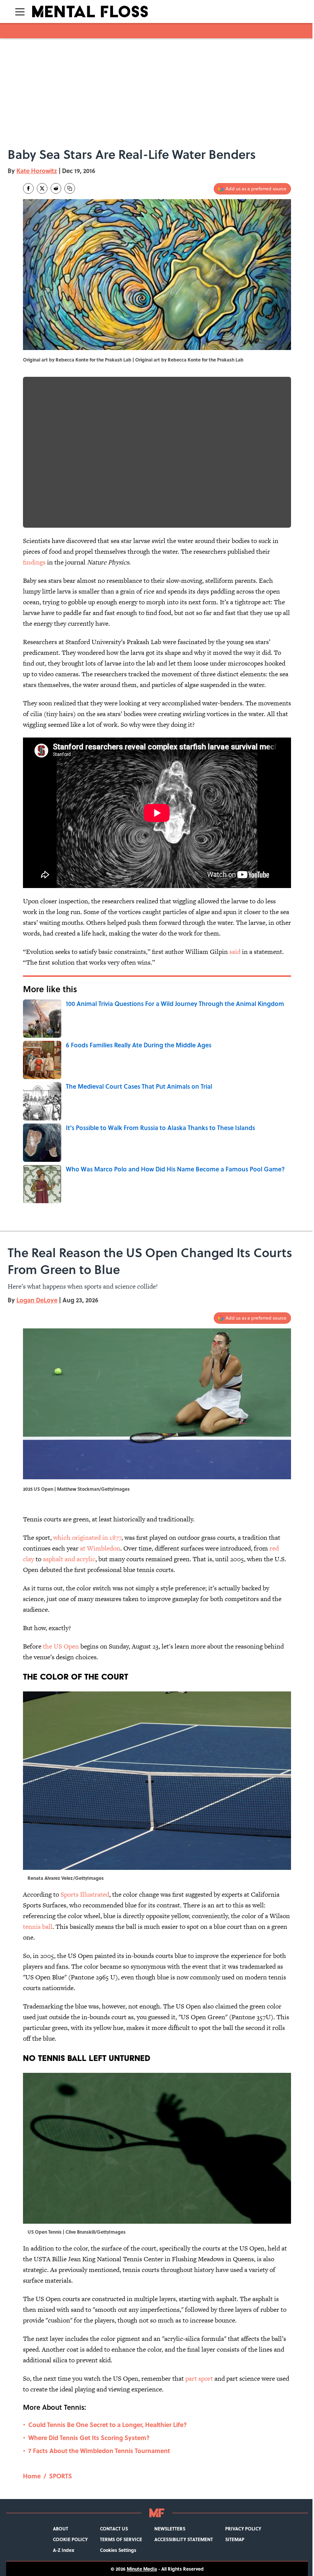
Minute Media (142, 2569)
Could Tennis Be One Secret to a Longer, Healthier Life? (108, 2425)
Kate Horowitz (37, 171)
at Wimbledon (100, 1548)
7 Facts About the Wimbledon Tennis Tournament (99, 2451)
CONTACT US (114, 2529)
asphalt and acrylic (69, 1559)
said (235, 952)
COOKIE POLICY (70, 2539)
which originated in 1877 (87, 1537)
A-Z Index (64, 2550)
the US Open (61, 1646)
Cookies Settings (118, 2550)
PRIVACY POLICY (243, 2529)
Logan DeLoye (37, 1300)
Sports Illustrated (85, 1894)
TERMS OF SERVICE (121, 2539)
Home (32, 2476)
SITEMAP (235, 2539)
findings (34, 562)
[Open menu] (20, 11)
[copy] (70, 188)
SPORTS (61, 2476)
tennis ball (38, 1927)
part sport (199, 2378)
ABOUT (61, 2529)
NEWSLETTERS (170, 2529)
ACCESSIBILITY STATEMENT (184, 2539)
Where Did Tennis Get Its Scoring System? (89, 2438)
